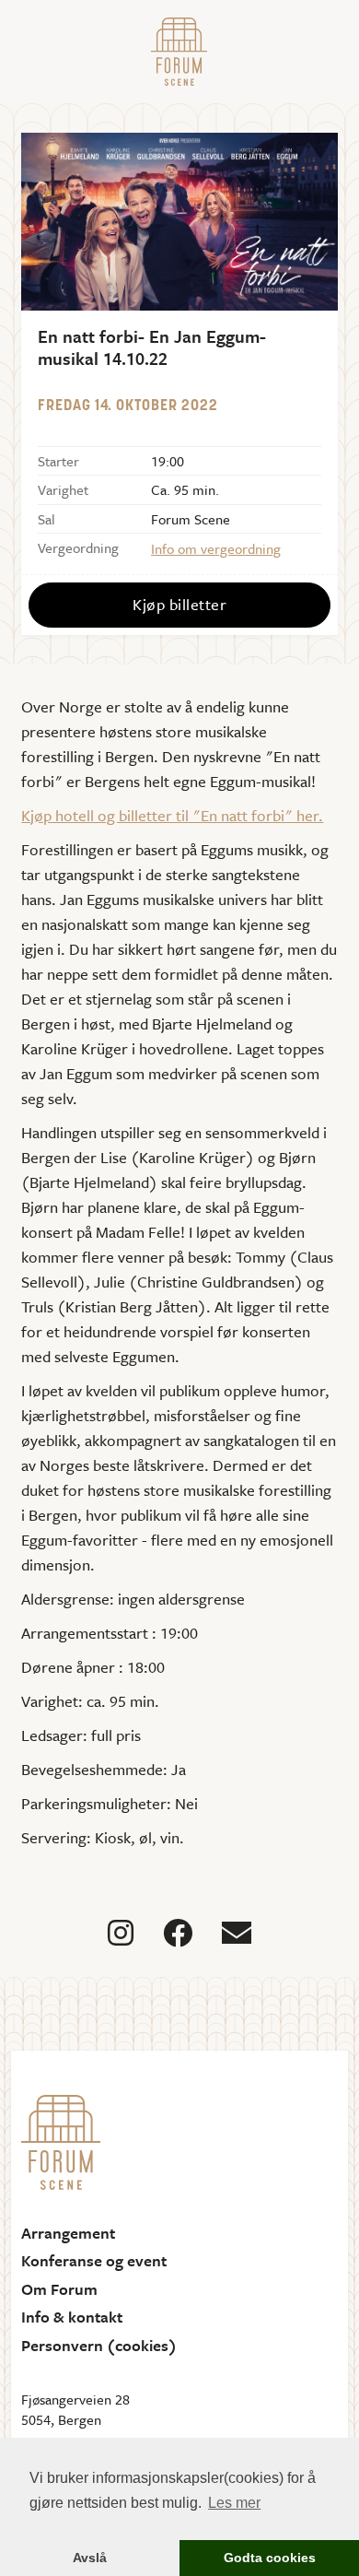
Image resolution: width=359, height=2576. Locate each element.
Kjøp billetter (179, 604)
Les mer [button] (234, 2503)
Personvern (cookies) (99, 2346)
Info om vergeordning (216, 548)
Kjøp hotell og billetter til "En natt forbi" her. (172, 815)
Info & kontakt (72, 2317)
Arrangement (68, 2233)
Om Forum (59, 2289)
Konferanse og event (94, 2261)
